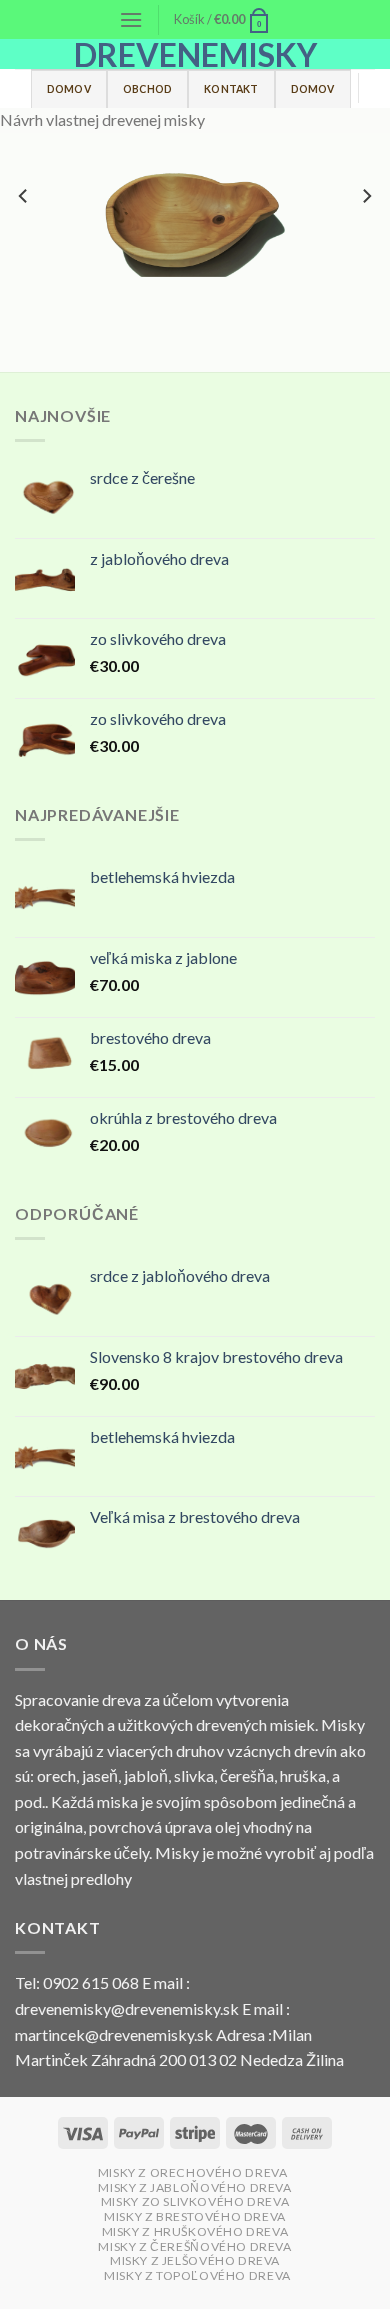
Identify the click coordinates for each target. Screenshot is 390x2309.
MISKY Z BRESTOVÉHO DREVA (195, 2216)
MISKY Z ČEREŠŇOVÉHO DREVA (194, 2246)
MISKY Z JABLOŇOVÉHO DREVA (194, 2187)
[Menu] (131, 19)
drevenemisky (195, 55)
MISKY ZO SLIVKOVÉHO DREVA (195, 2201)
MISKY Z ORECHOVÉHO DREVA (193, 2172)
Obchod (147, 89)
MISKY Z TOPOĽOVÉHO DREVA (197, 2275)
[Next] (366, 235)
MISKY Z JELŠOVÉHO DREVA (195, 2260)
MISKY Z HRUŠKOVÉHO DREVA (195, 2231)
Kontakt (231, 89)
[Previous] (24, 235)
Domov (69, 89)
